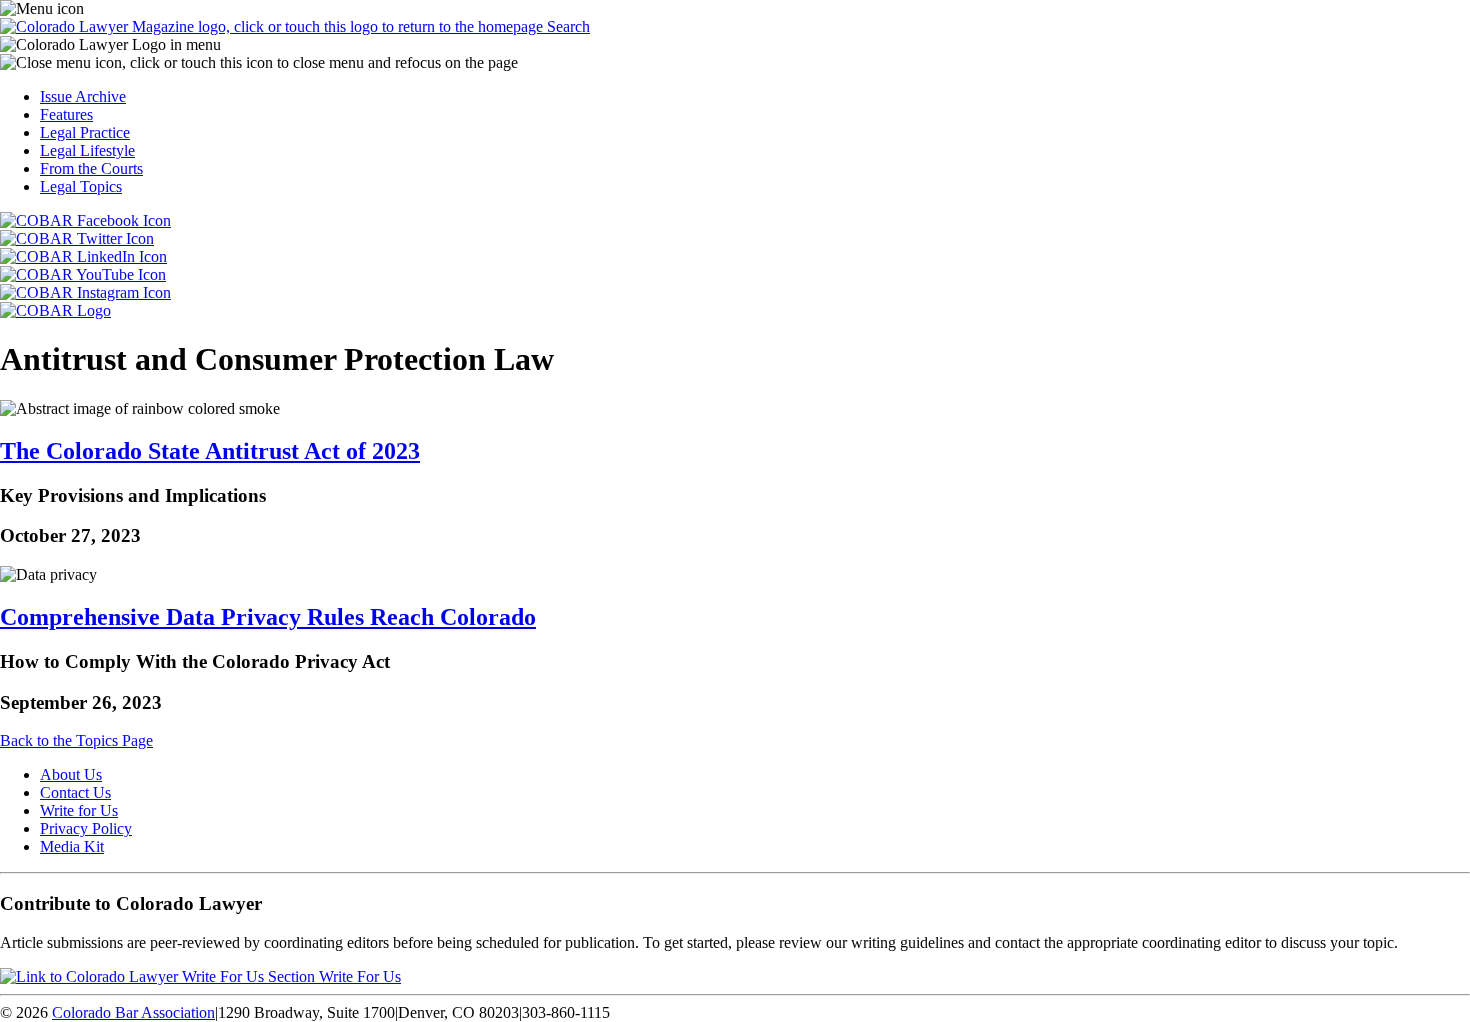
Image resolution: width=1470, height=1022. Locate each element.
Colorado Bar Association (133, 1012)
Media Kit (72, 846)
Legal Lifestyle (87, 150)
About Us (71, 774)
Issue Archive (83, 96)
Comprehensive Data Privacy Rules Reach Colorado (268, 617)
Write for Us (79, 810)
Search (568, 26)
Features (66, 114)
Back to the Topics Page (76, 740)
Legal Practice (85, 132)
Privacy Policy (86, 828)
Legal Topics (81, 186)
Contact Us (75, 792)
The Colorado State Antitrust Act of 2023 (210, 451)
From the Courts (91, 168)
